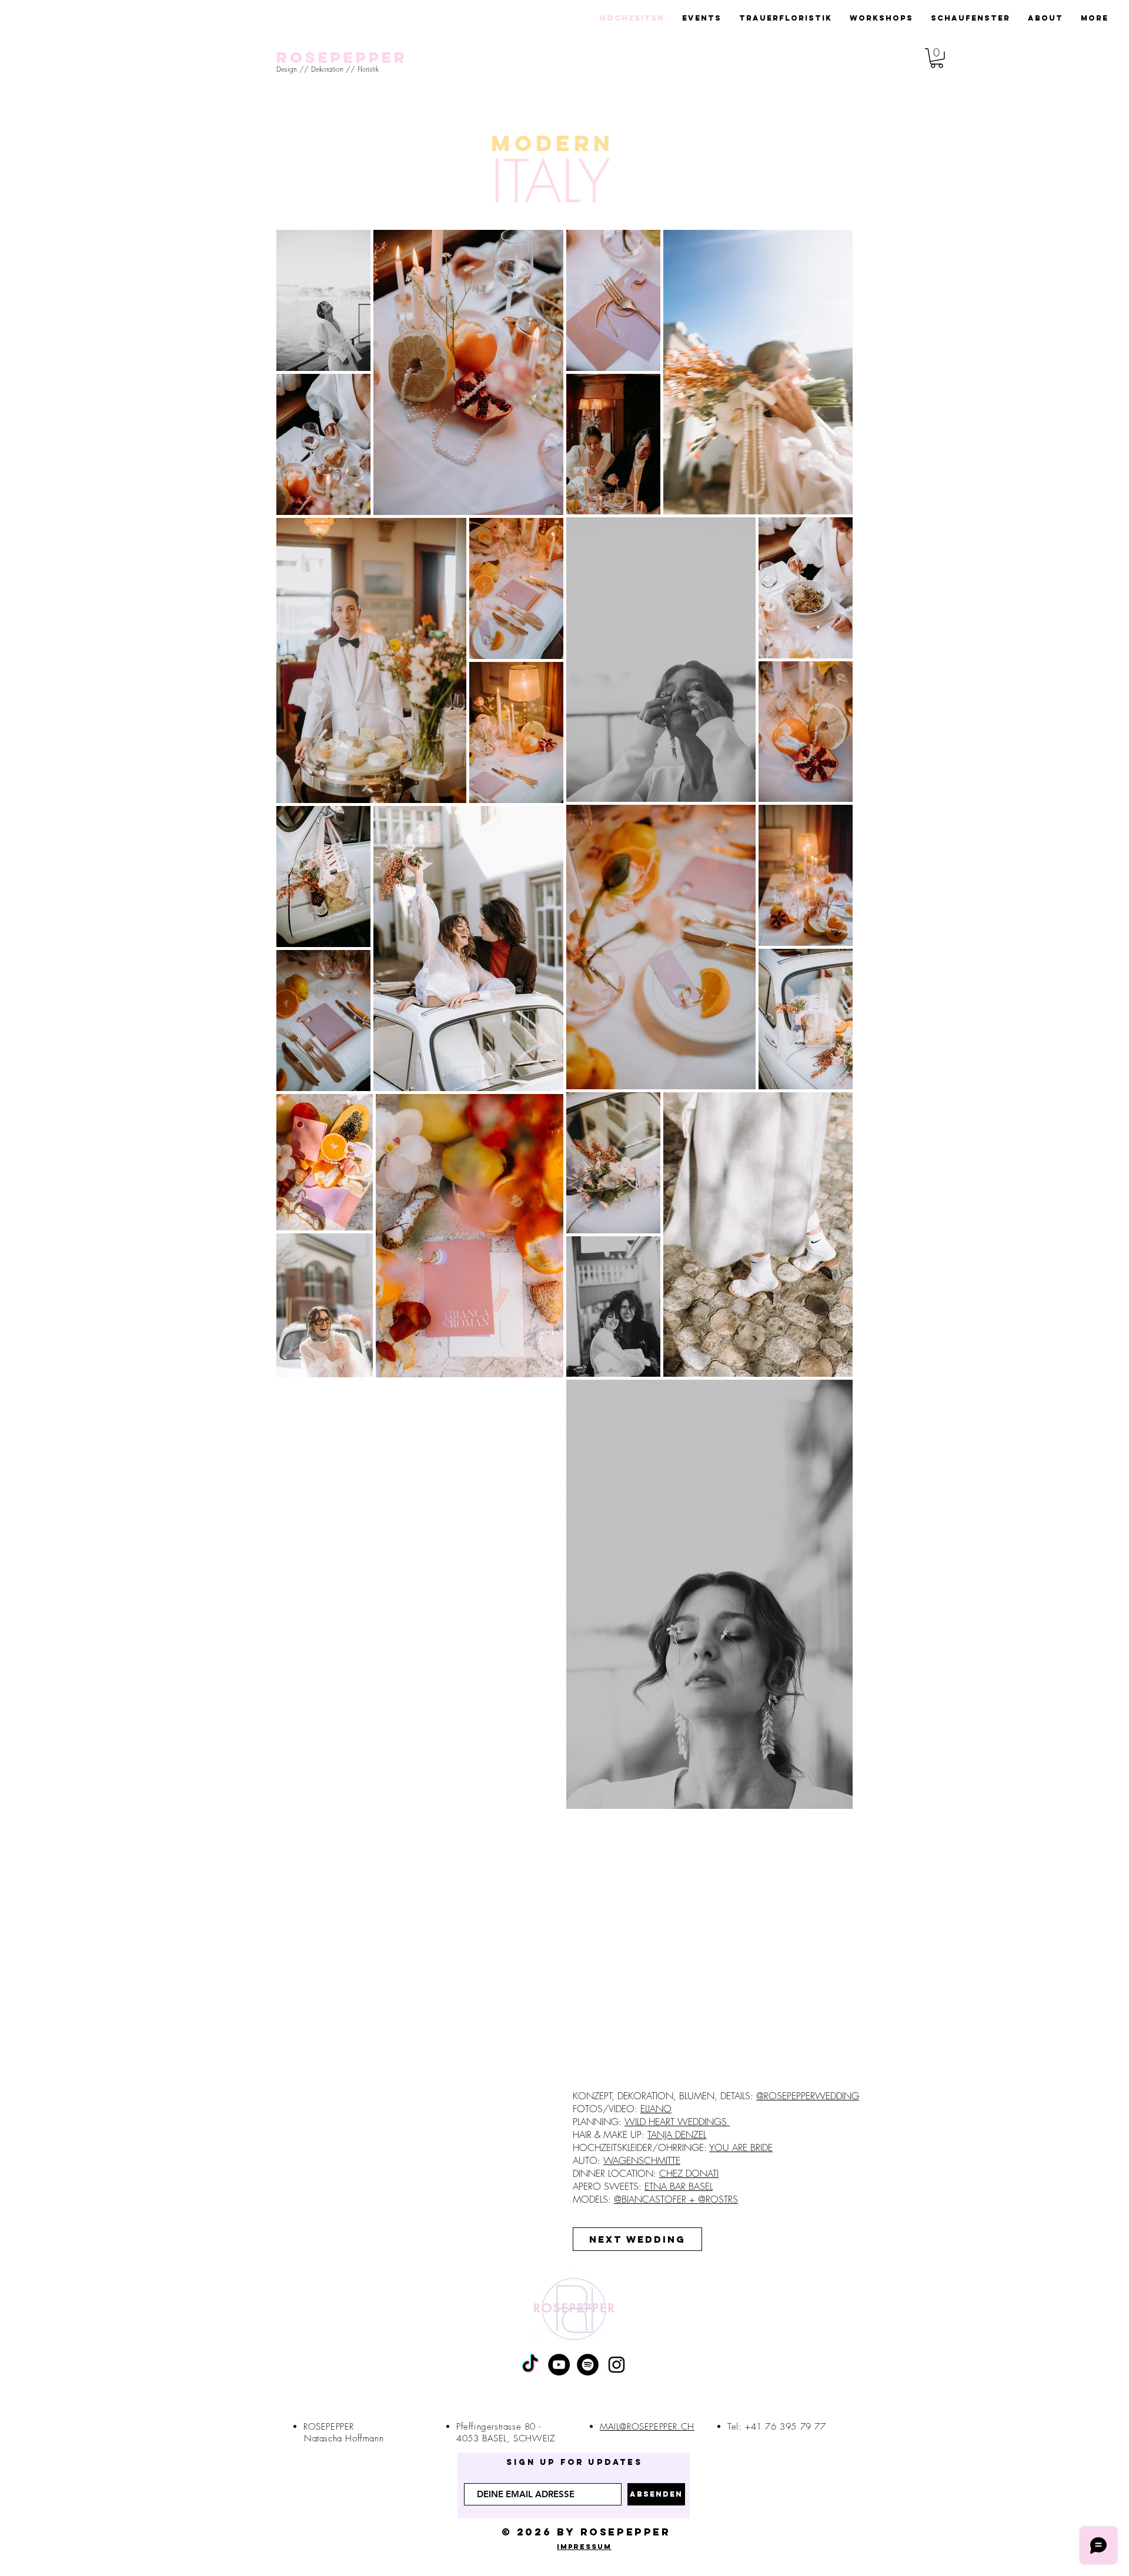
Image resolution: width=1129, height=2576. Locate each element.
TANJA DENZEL (677, 2135)
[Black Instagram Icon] (617, 2365)
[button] (937, 58)
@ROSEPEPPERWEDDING (808, 2096)
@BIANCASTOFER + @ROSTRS (676, 2199)
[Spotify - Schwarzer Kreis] (588, 2365)
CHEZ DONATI (689, 2173)
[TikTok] (530, 2365)
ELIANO (656, 2109)
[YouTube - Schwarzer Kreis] (559, 2365)
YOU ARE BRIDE (741, 2147)
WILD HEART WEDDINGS (677, 2122)
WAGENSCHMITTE (642, 2160)
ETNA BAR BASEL (679, 2186)
